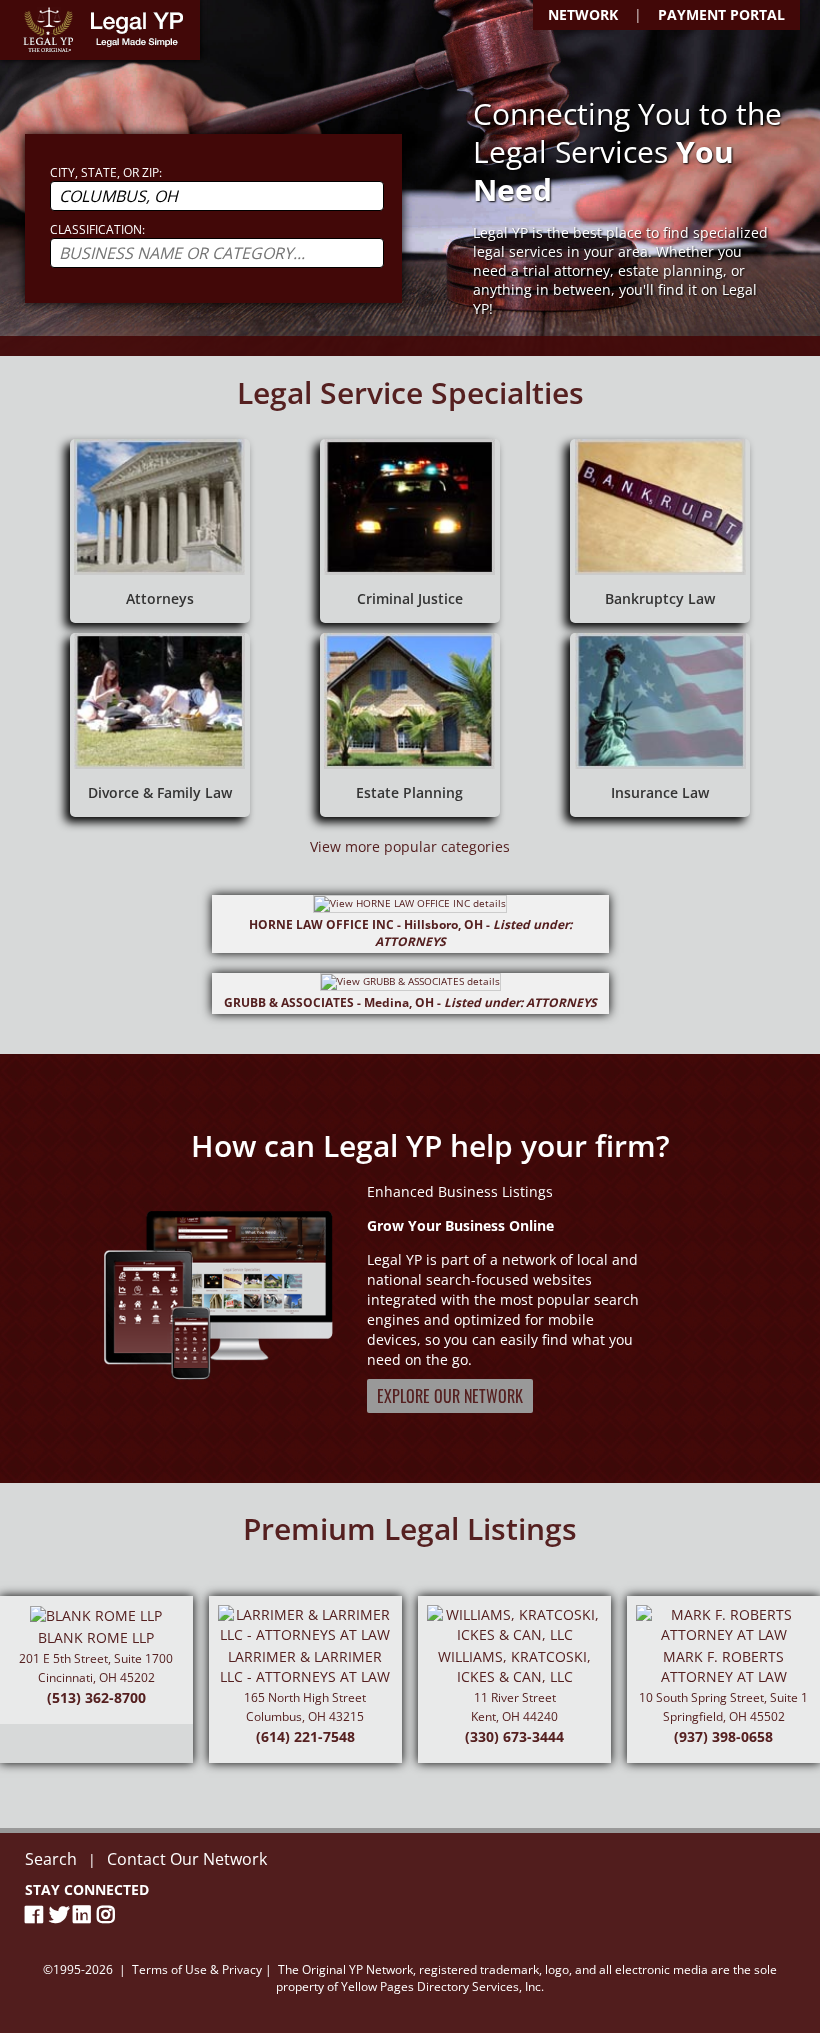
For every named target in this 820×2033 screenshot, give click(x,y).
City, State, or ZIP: (106, 172)
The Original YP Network (345, 1969)
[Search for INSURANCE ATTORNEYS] (660, 725)
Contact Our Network (187, 1859)
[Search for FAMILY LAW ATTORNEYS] (160, 725)
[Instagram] (109, 1914)
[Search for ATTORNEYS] (160, 531)
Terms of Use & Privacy (197, 1969)
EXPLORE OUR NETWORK (450, 1396)
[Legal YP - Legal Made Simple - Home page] (100, 30)
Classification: (97, 229)
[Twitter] (61, 1914)
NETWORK (583, 14)
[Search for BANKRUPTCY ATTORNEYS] (660, 531)
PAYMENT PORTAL (721, 14)
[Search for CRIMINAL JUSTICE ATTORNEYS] (410, 531)
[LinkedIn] (85, 1914)
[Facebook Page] (37, 1914)
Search (51, 1859)
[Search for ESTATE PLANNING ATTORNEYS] (410, 725)
